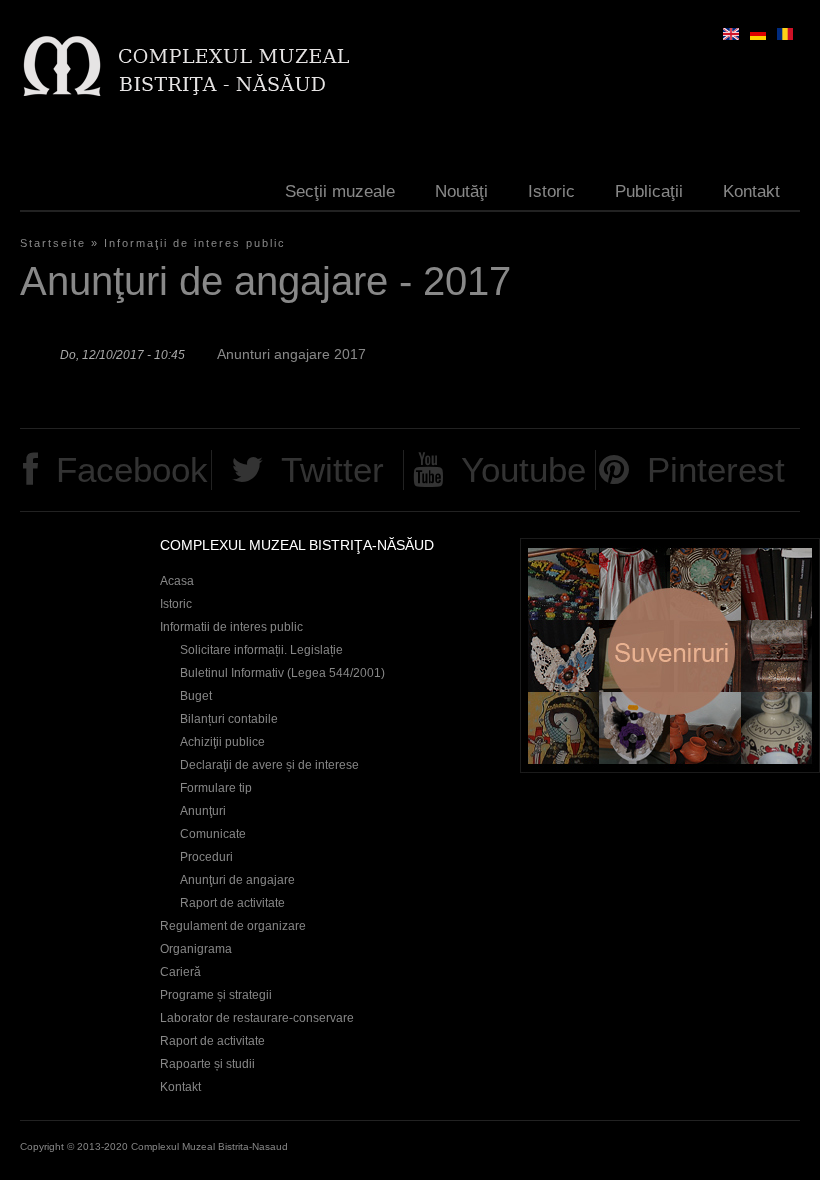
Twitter (332, 469)
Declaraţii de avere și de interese (269, 765)
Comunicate (213, 834)
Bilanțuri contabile (229, 719)
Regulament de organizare (233, 926)
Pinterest (716, 469)
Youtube (523, 469)
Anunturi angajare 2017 (291, 354)
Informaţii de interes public (195, 243)
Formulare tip (216, 788)
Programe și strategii (216, 995)
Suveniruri (670, 655)
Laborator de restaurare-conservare (257, 1018)
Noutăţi (461, 191)
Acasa (177, 581)
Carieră (180, 972)
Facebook (132, 469)
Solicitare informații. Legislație (261, 650)
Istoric (551, 191)
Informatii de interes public (231, 627)
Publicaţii (649, 191)
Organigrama (196, 949)
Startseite (53, 243)
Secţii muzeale (340, 191)
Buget (196, 696)
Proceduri (206, 857)
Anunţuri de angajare (237, 880)
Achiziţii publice (222, 742)
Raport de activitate (232, 903)
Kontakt (751, 191)
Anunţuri (203, 811)
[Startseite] (185, 65)
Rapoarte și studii (207, 1064)
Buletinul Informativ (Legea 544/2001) (282, 673)
